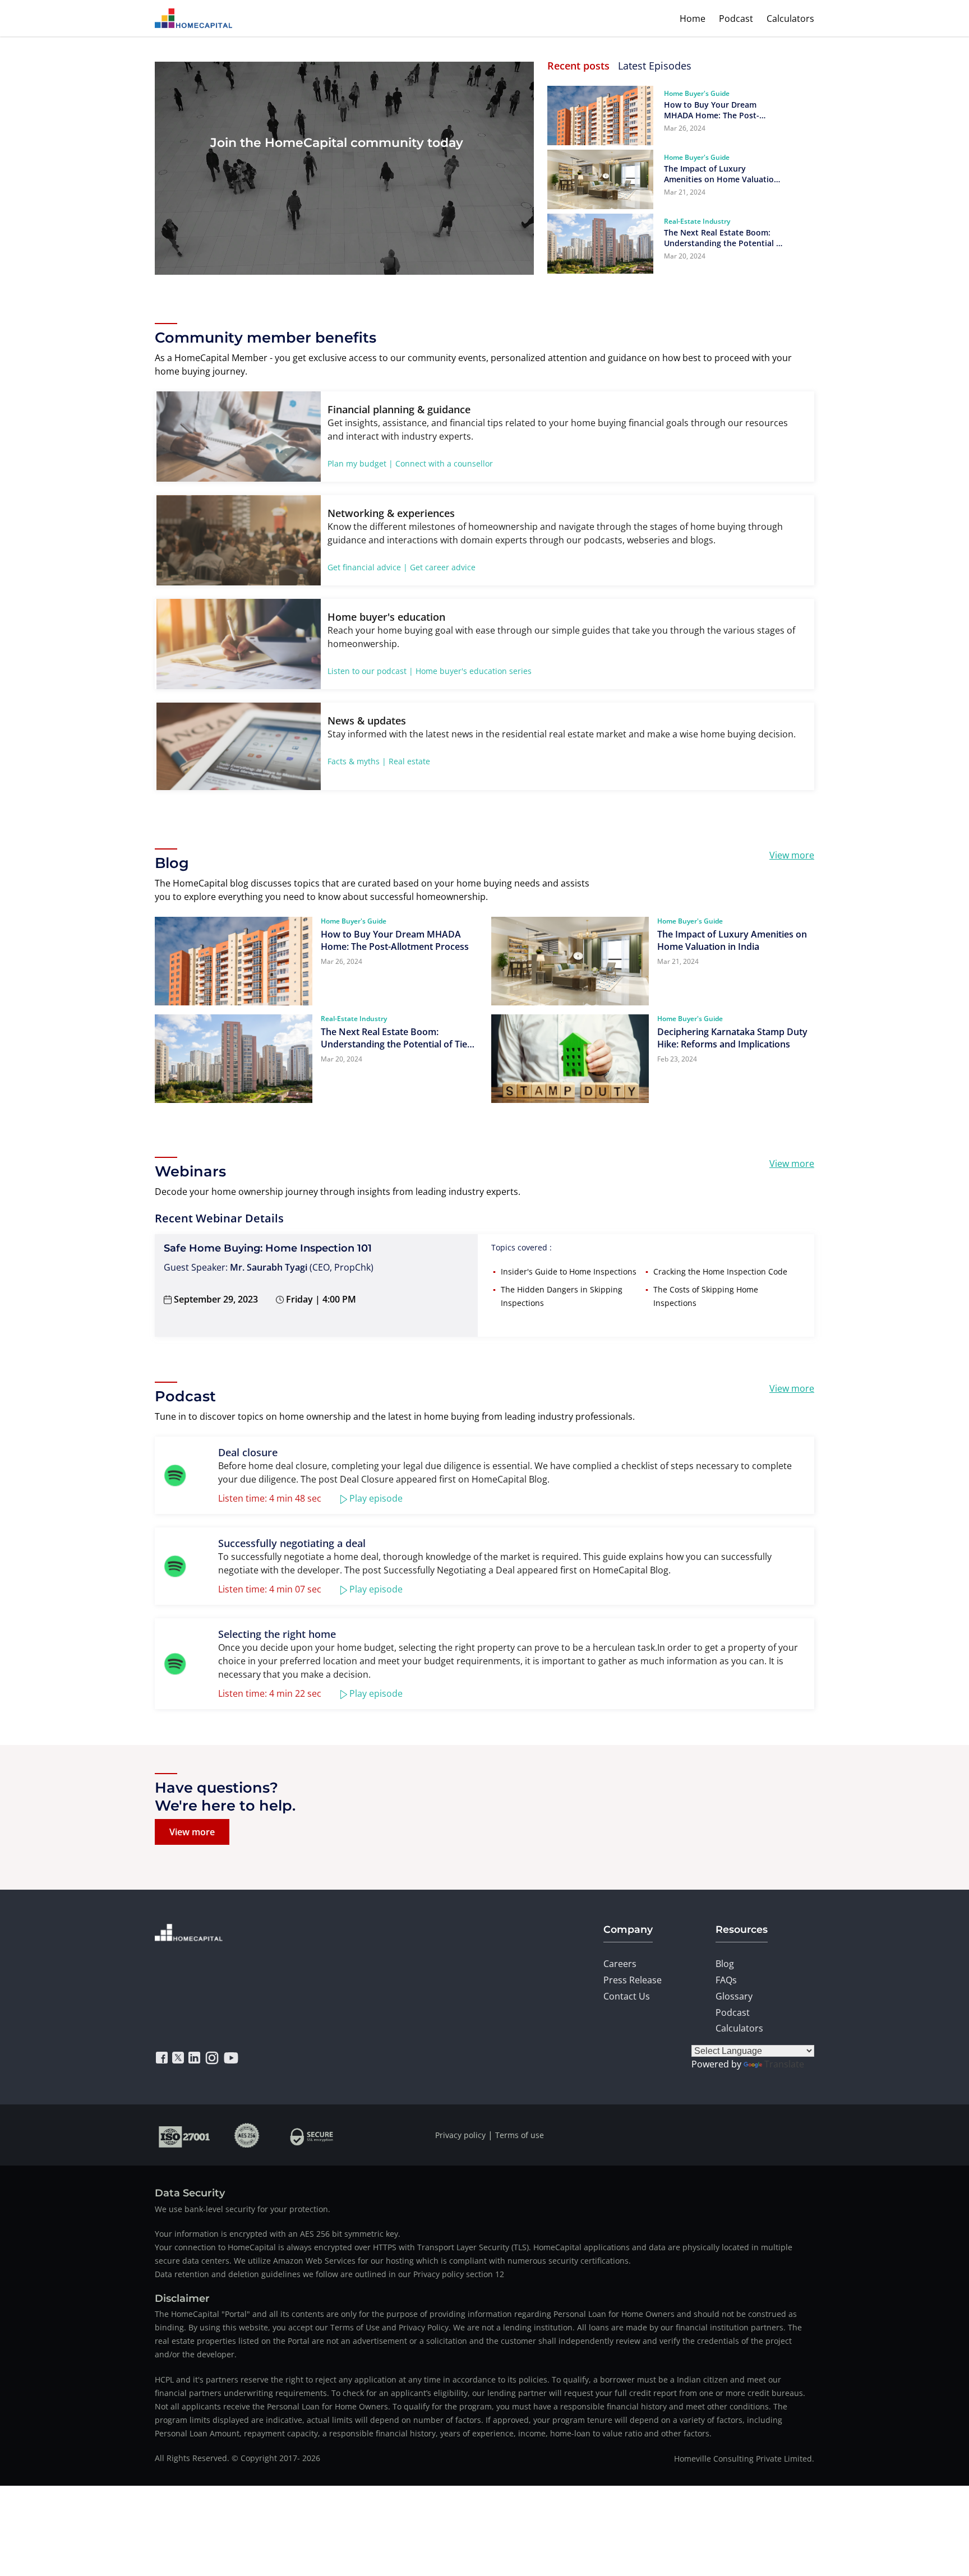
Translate (784, 2064)
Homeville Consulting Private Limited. (744, 2459)
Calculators (790, 19)
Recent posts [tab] (578, 66)
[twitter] (178, 2058)
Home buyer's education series (474, 671)
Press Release (633, 1980)
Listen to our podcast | (370, 671)
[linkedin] (194, 2058)
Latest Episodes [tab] (655, 66)
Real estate (409, 761)
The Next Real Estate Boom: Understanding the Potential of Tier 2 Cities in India (724, 238)
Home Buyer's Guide (697, 93)
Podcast (736, 19)
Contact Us (627, 1996)
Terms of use (520, 2135)
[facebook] (162, 2058)
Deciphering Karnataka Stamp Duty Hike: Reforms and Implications (732, 1038)
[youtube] (231, 2058)
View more (792, 855)
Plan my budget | (360, 463)
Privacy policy (460, 2135)
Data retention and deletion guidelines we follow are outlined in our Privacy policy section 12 (329, 2274)
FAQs (726, 1980)
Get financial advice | (368, 567)
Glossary (734, 1996)
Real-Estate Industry (697, 221)
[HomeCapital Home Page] (193, 18)
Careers (620, 1964)
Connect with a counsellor (444, 463)
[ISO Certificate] (185, 2135)
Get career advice (443, 567)
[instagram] (212, 2058)
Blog (725, 1964)
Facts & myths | (357, 761)
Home (693, 19)
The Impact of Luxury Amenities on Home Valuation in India (721, 174)
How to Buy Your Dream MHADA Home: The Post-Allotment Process (712, 110)
